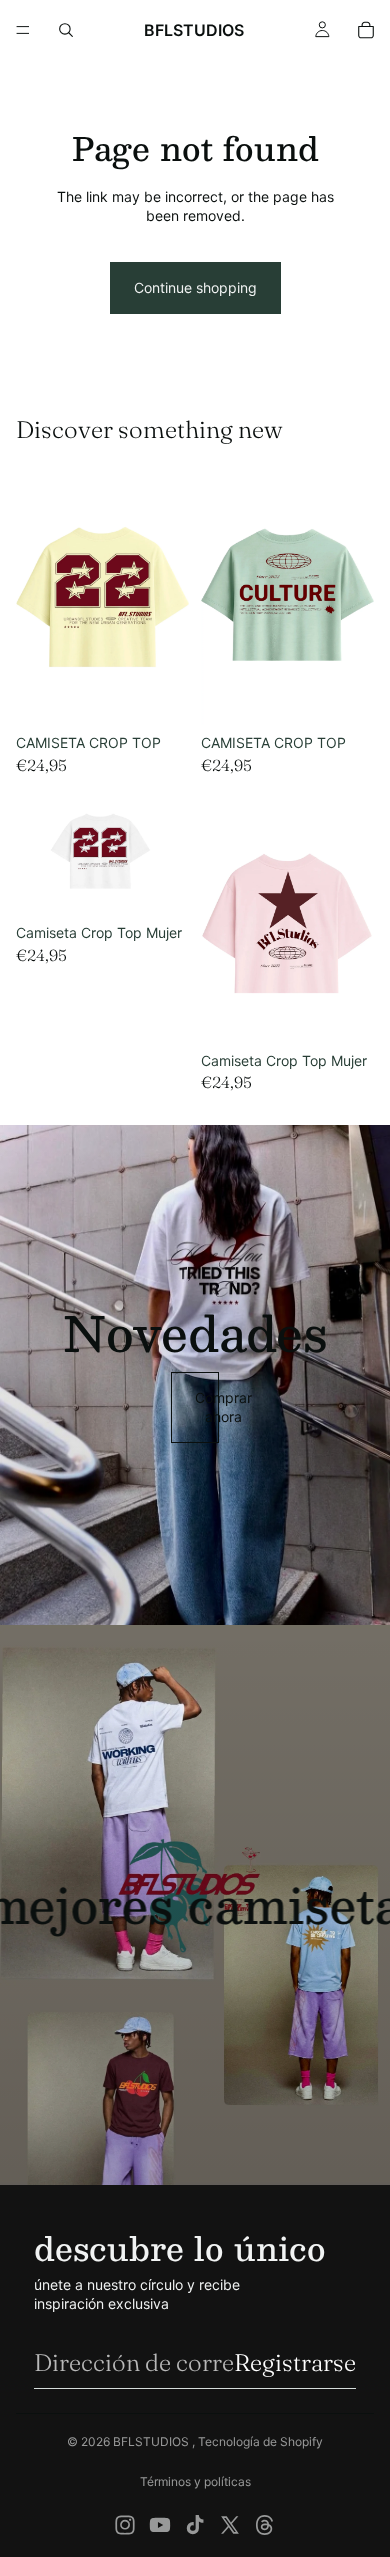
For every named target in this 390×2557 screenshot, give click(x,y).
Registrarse (295, 2362)
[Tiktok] (195, 2525)
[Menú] (23, 30)
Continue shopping (195, 287)
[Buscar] (66, 30)
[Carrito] (366, 30)
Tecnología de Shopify (260, 2441)
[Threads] (265, 2525)
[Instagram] (125, 2525)
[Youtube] (160, 2525)
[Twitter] (230, 2525)
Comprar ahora (207, 1407)
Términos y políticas (195, 2481)
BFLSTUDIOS (152, 2441)
